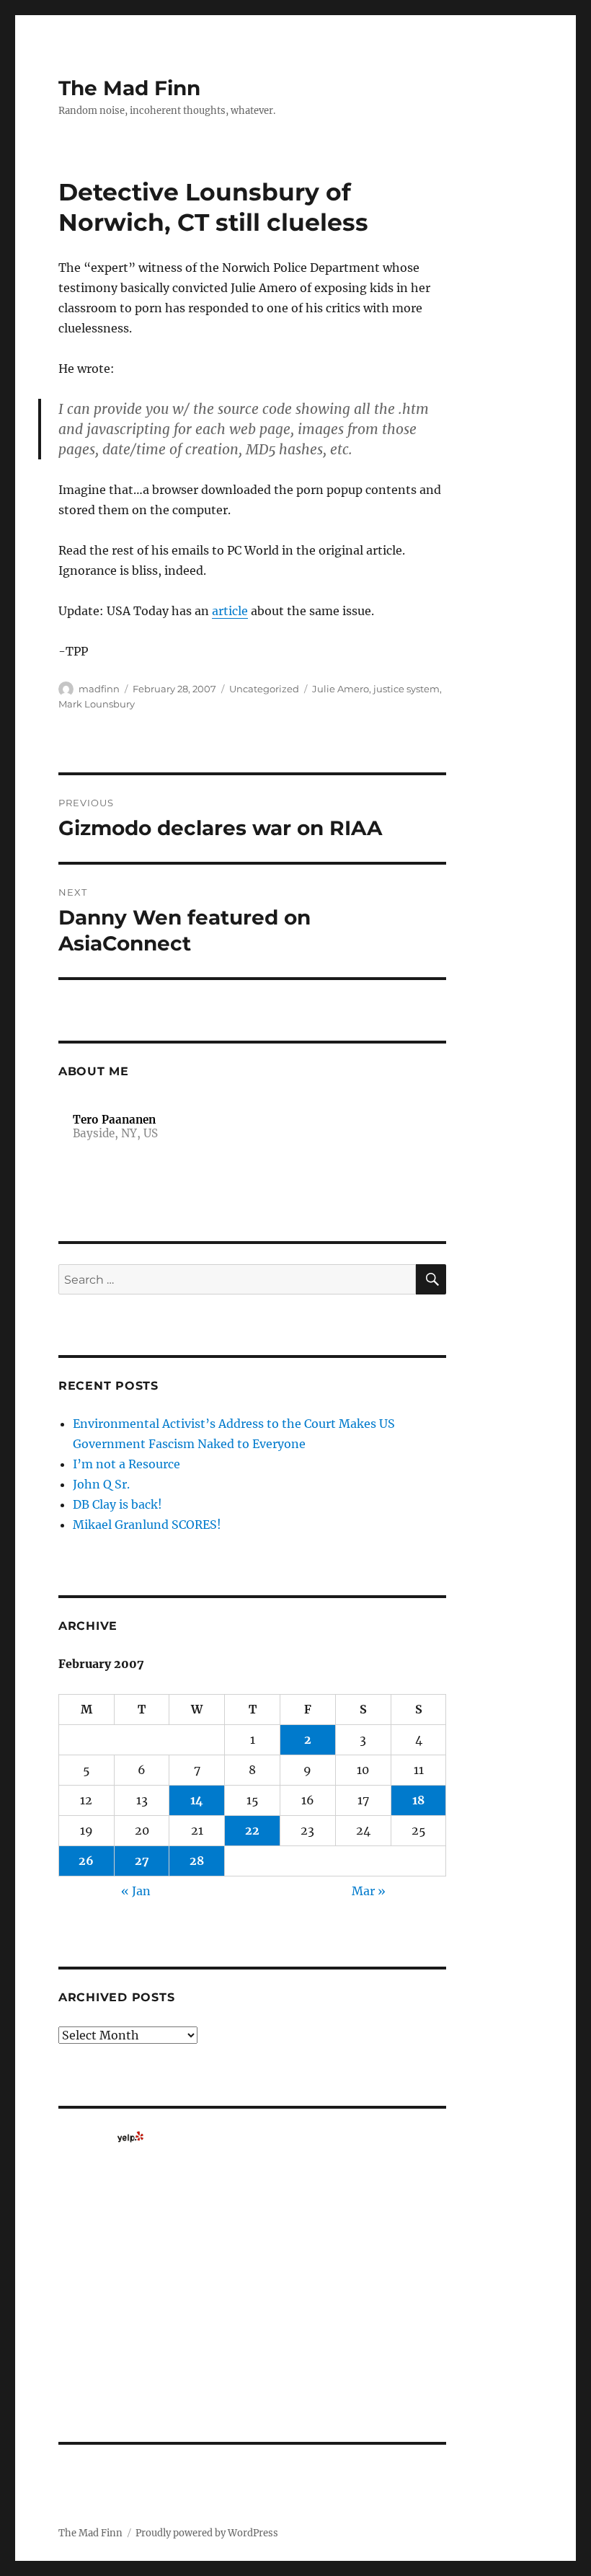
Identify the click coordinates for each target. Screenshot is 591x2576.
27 (142, 1861)
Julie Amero (341, 689)
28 (197, 1861)
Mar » (369, 1891)
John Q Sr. (101, 1484)
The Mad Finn (129, 88)
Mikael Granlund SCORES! (147, 1525)
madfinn (99, 689)
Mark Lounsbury (97, 704)
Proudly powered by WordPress (207, 2533)
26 (86, 1861)
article (230, 611)
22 (252, 1830)
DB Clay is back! (117, 1504)
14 (197, 1800)
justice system (406, 689)
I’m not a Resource (126, 1464)
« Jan (136, 1891)
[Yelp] (130, 2137)
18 (418, 1800)
